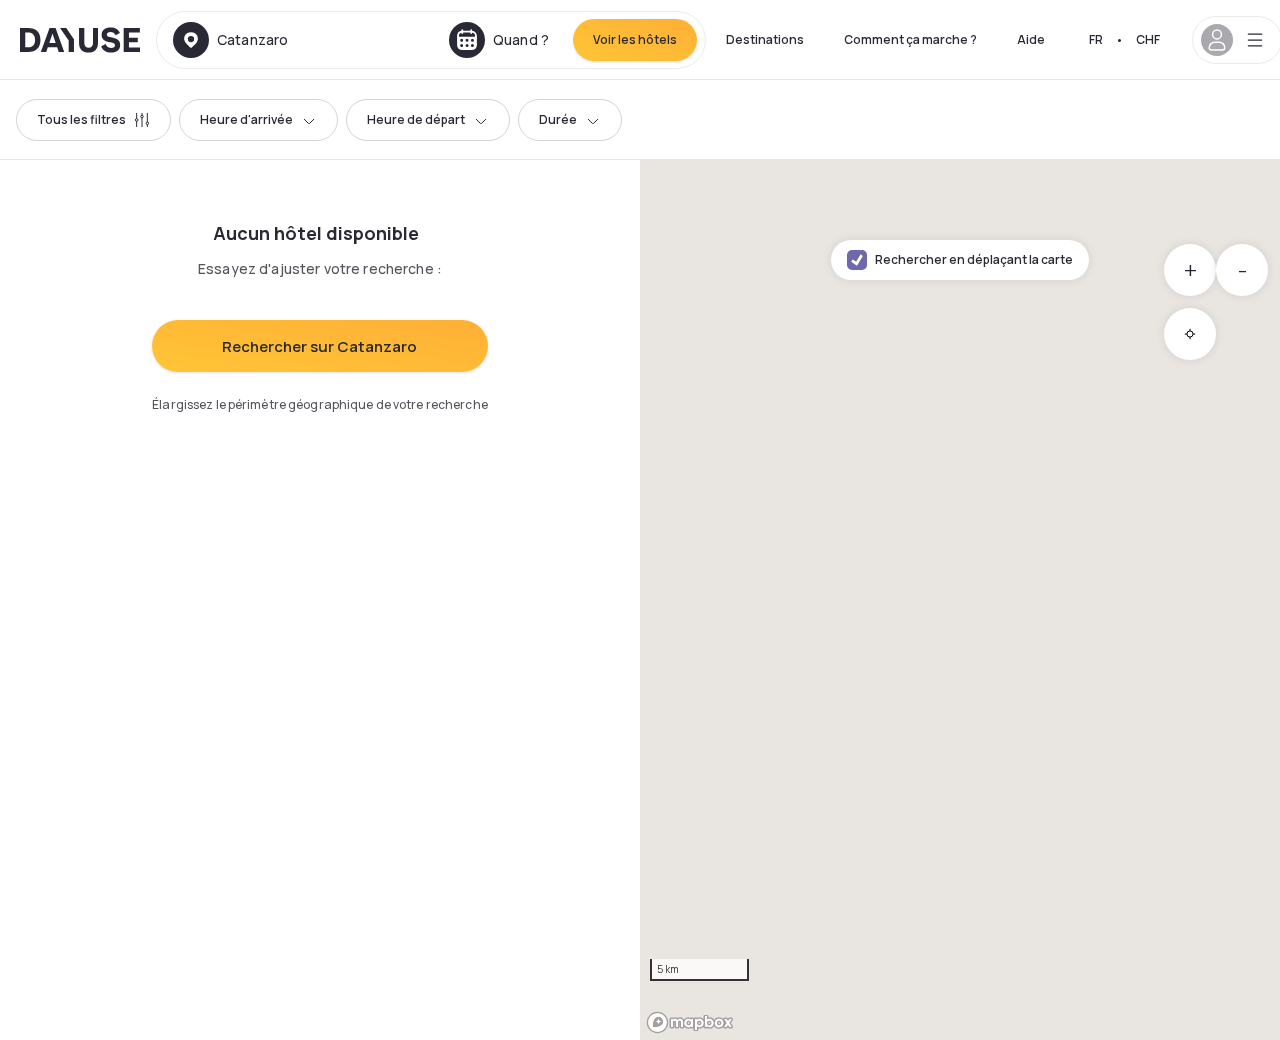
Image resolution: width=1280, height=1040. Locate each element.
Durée (558, 119)
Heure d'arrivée (246, 119)
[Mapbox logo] (690, 1022)
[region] (960, 600)
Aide (1031, 39)
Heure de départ (416, 119)
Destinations (765, 39)
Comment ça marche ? (910, 39)
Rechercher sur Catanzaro (319, 346)
